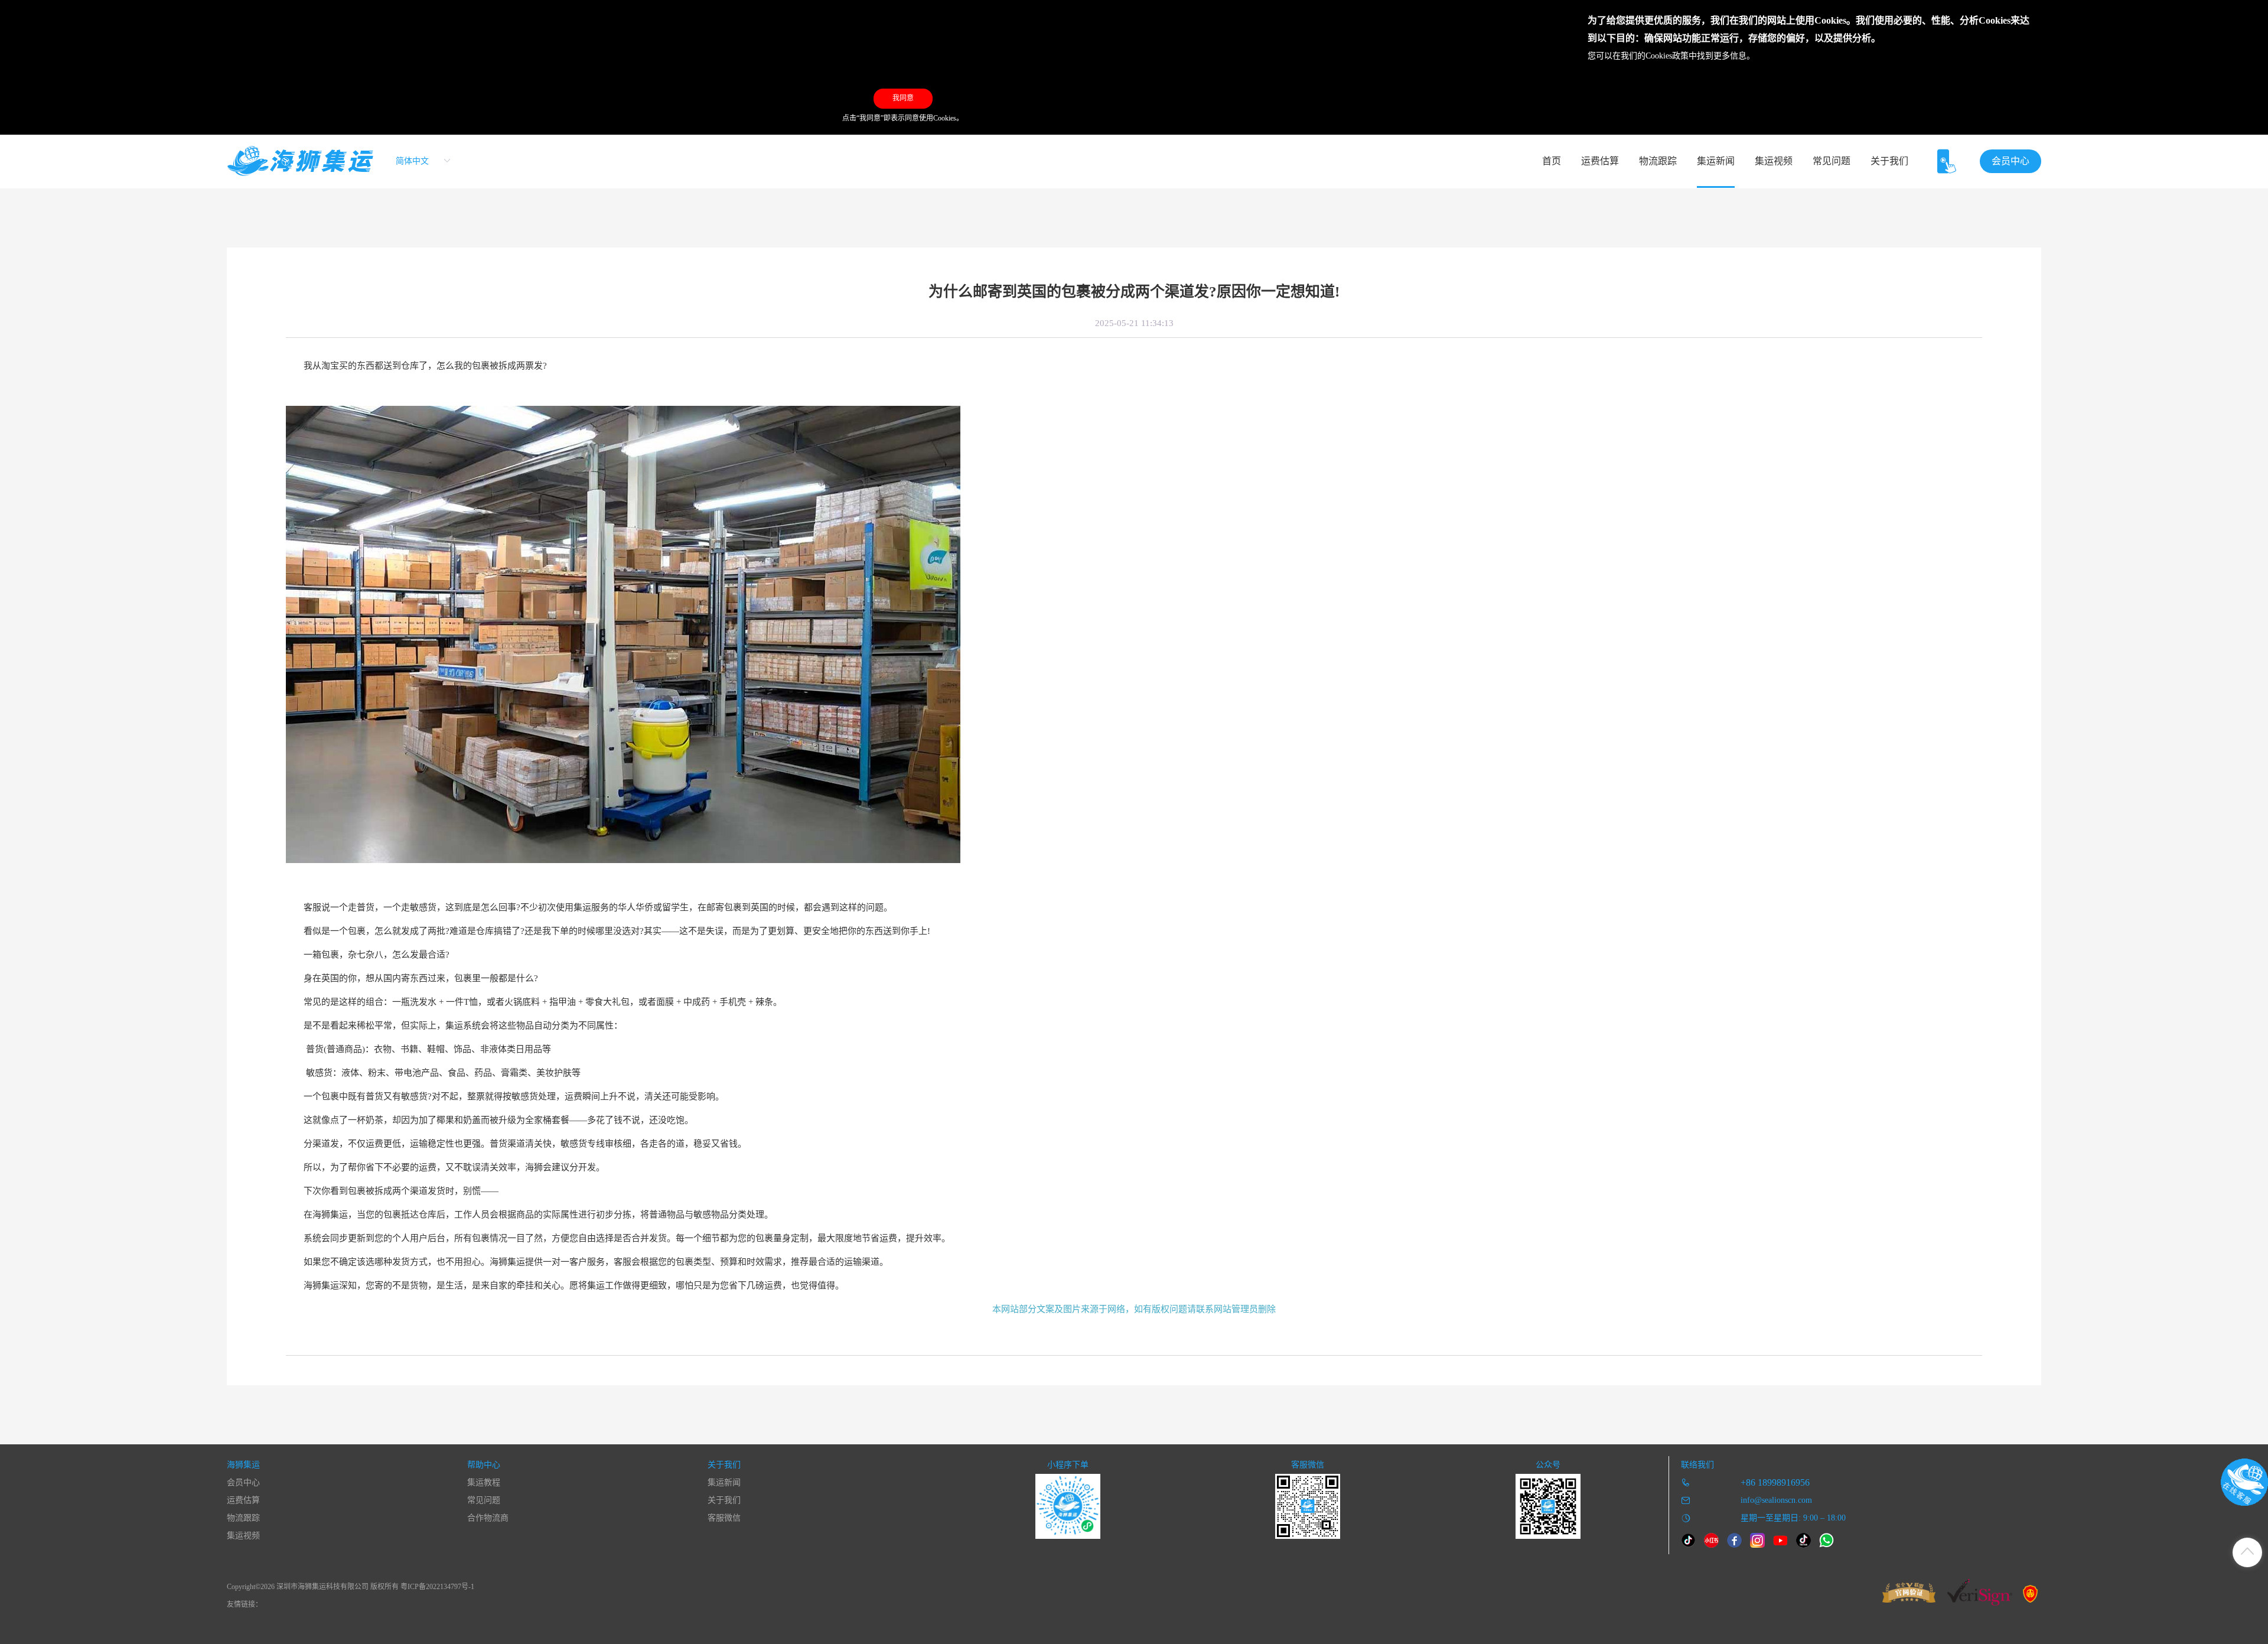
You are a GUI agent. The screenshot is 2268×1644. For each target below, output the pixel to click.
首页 (1552, 161)
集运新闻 (1716, 161)
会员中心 (2010, 161)
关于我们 (1889, 161)
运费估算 (1600, 161)
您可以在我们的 (1617, 56)
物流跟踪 (1658, 161)
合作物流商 (488, 1518)
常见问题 (1832, 161)
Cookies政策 (1667, 56)
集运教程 (484, 1482)
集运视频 (1774, 161)
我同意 (903, 98)
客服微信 (724, 1518)
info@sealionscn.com (1776, 1500)
